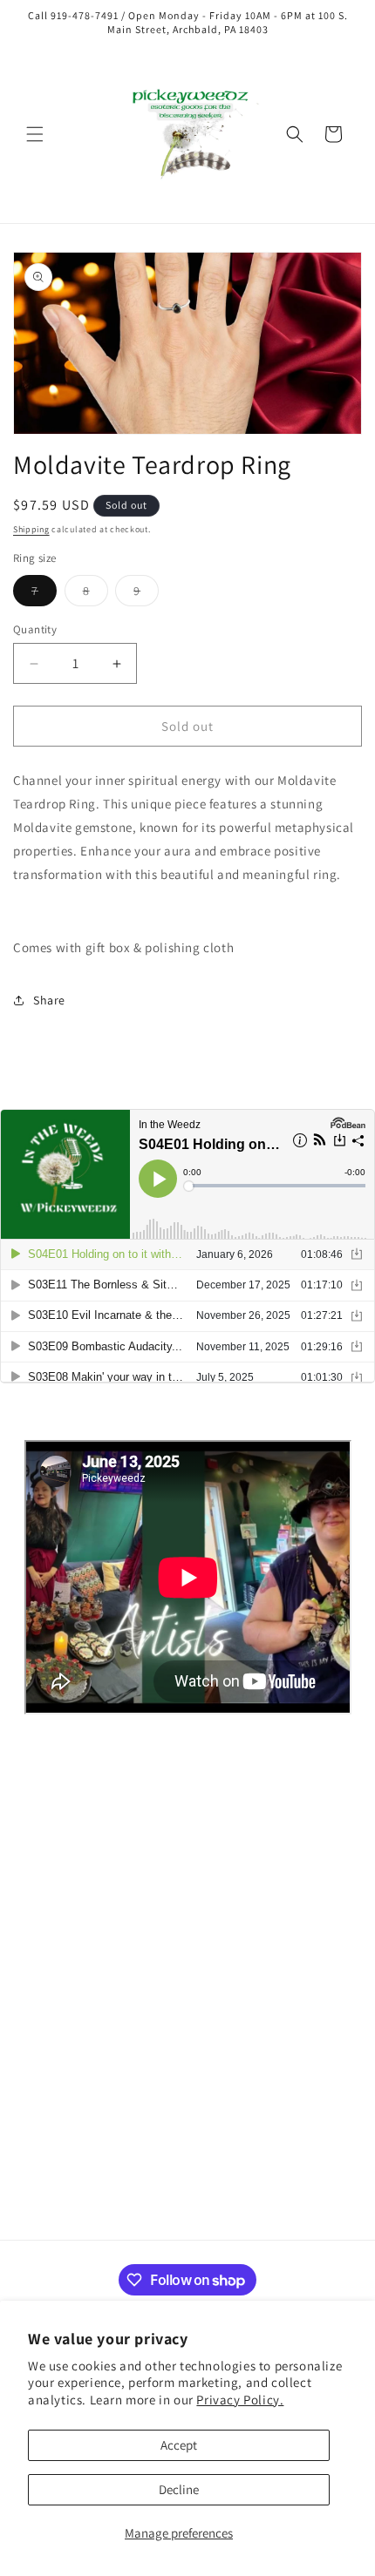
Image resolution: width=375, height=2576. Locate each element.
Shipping (31, 529)
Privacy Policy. (240, 2400)
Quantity (35, 629)
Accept (179, 2445)
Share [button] (49, 1000)
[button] (35, 134)
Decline (179, 2489)
